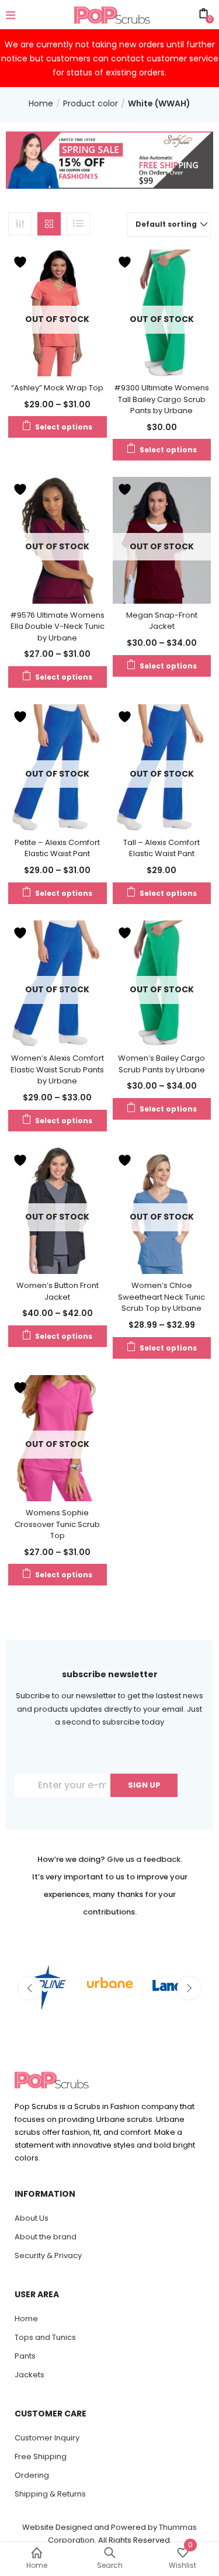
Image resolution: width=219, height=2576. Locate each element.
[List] (78, 224)
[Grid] (49, 224)
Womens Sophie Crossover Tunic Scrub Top (57, 1524)
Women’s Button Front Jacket (58, 1291)
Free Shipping (41, 2456)
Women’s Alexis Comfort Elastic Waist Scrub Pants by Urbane (57, 1069)
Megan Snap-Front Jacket (162, 621)
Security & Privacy (48, 2255)
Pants (25, 2356)
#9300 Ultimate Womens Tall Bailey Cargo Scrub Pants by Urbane (161, 399)
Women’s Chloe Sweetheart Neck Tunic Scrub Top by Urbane (161, 1297)
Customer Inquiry (47, 2438)
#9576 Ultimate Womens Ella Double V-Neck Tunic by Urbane (57, 626)
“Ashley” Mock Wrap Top (57, 388)
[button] (169, 224)
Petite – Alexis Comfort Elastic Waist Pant (57, 848)
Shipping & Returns (50, 2494)
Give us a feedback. (145, 1859)
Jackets (29, 2375)
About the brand (46, 2237)
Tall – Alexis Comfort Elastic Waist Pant (161, 848)
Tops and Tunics (45, 2337)
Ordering (32, 2475)
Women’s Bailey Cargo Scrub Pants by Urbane (161, 1064)
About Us (32, 2218)
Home (41, 103)
